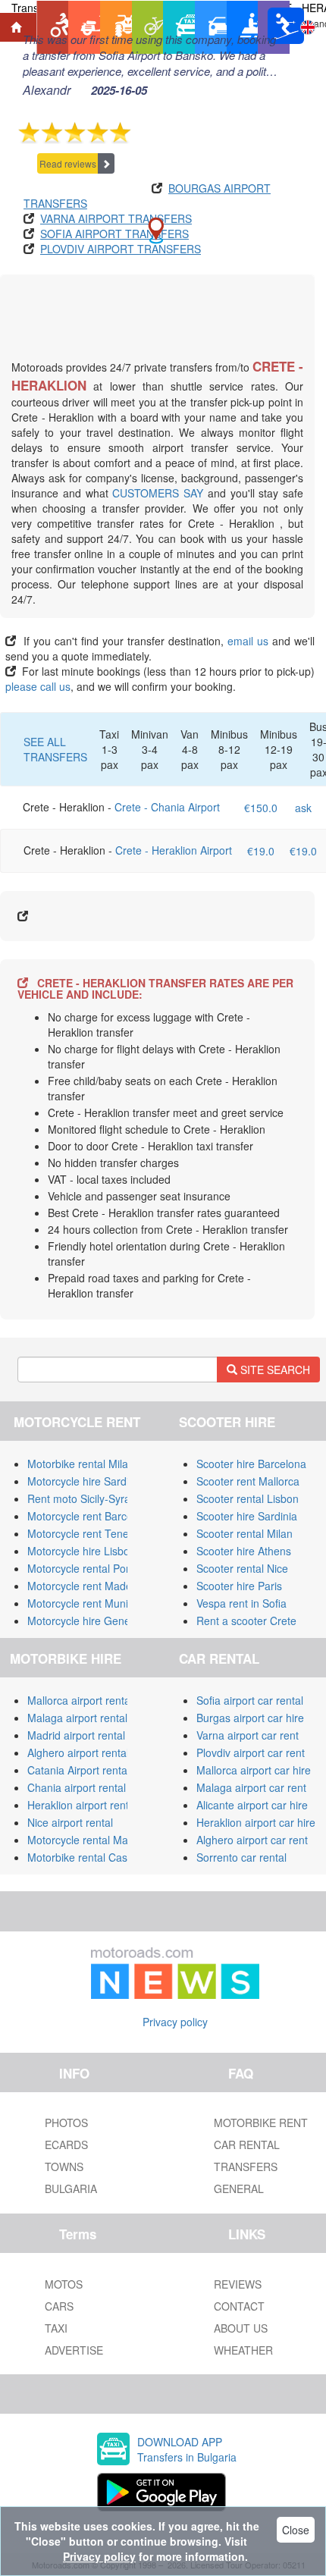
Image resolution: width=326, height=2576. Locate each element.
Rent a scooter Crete (246, 1621)
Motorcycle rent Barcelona (90, 1516)
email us (248, 641)
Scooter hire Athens (244, 1551)
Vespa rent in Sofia (241, 1603)
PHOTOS (66, 2123)
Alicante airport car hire (252, 1805)
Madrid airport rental (76, 1735)
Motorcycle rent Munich (83, 1603)
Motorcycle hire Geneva (85, 1621)
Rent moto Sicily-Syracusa (90, 1498)
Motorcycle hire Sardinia (85, 1481)
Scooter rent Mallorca (248, 1481)
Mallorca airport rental (80, 1700)
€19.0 (261, 851)
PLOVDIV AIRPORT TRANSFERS (121, 249)
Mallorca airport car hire (254, 1770)
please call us (38, 686)
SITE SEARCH (274, 1370)
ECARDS (66, 2145)
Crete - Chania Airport (167, 807)
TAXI (56, 2328)
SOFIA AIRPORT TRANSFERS (114, 234)
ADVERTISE (74, 2350)
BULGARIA (71, 2189)
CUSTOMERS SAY (158, 493)
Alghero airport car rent (252, 1840)
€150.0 (261, 808)
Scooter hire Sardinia (247, 1516)
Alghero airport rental (78, 1752)
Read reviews (68, 163)
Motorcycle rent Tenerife (86, 1533)
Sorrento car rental (241, 1857)
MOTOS (64, 2284)
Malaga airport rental (77, 1718)
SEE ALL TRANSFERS (55, 749)
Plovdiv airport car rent (251, 1752)
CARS (59, 2306)
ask (303, 808)
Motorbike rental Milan (81, 1464)
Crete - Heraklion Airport (174, 850)
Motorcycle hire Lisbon (81, 1551)
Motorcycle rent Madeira (86, 1586)
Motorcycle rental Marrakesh (96, 1840)
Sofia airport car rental (250, 1700)
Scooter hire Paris (239, 1586)
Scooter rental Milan (244, 1533)
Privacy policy (175, 2022)
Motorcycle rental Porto (83, 1568)
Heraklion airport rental (82, 1805)
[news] (175, 1969)
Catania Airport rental (78, 1770)
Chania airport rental (77, 1787)
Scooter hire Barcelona (251, 1464)
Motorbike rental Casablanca (96, 1857)
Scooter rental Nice (242, 1568)
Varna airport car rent (248, 1735)
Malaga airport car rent (251, 1787)
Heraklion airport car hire (256, 1822)
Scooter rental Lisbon (248, 1498)
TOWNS (64, 2167)
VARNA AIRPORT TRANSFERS (116, 218)
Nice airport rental (70, 1822)
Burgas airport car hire (250, 1718)
